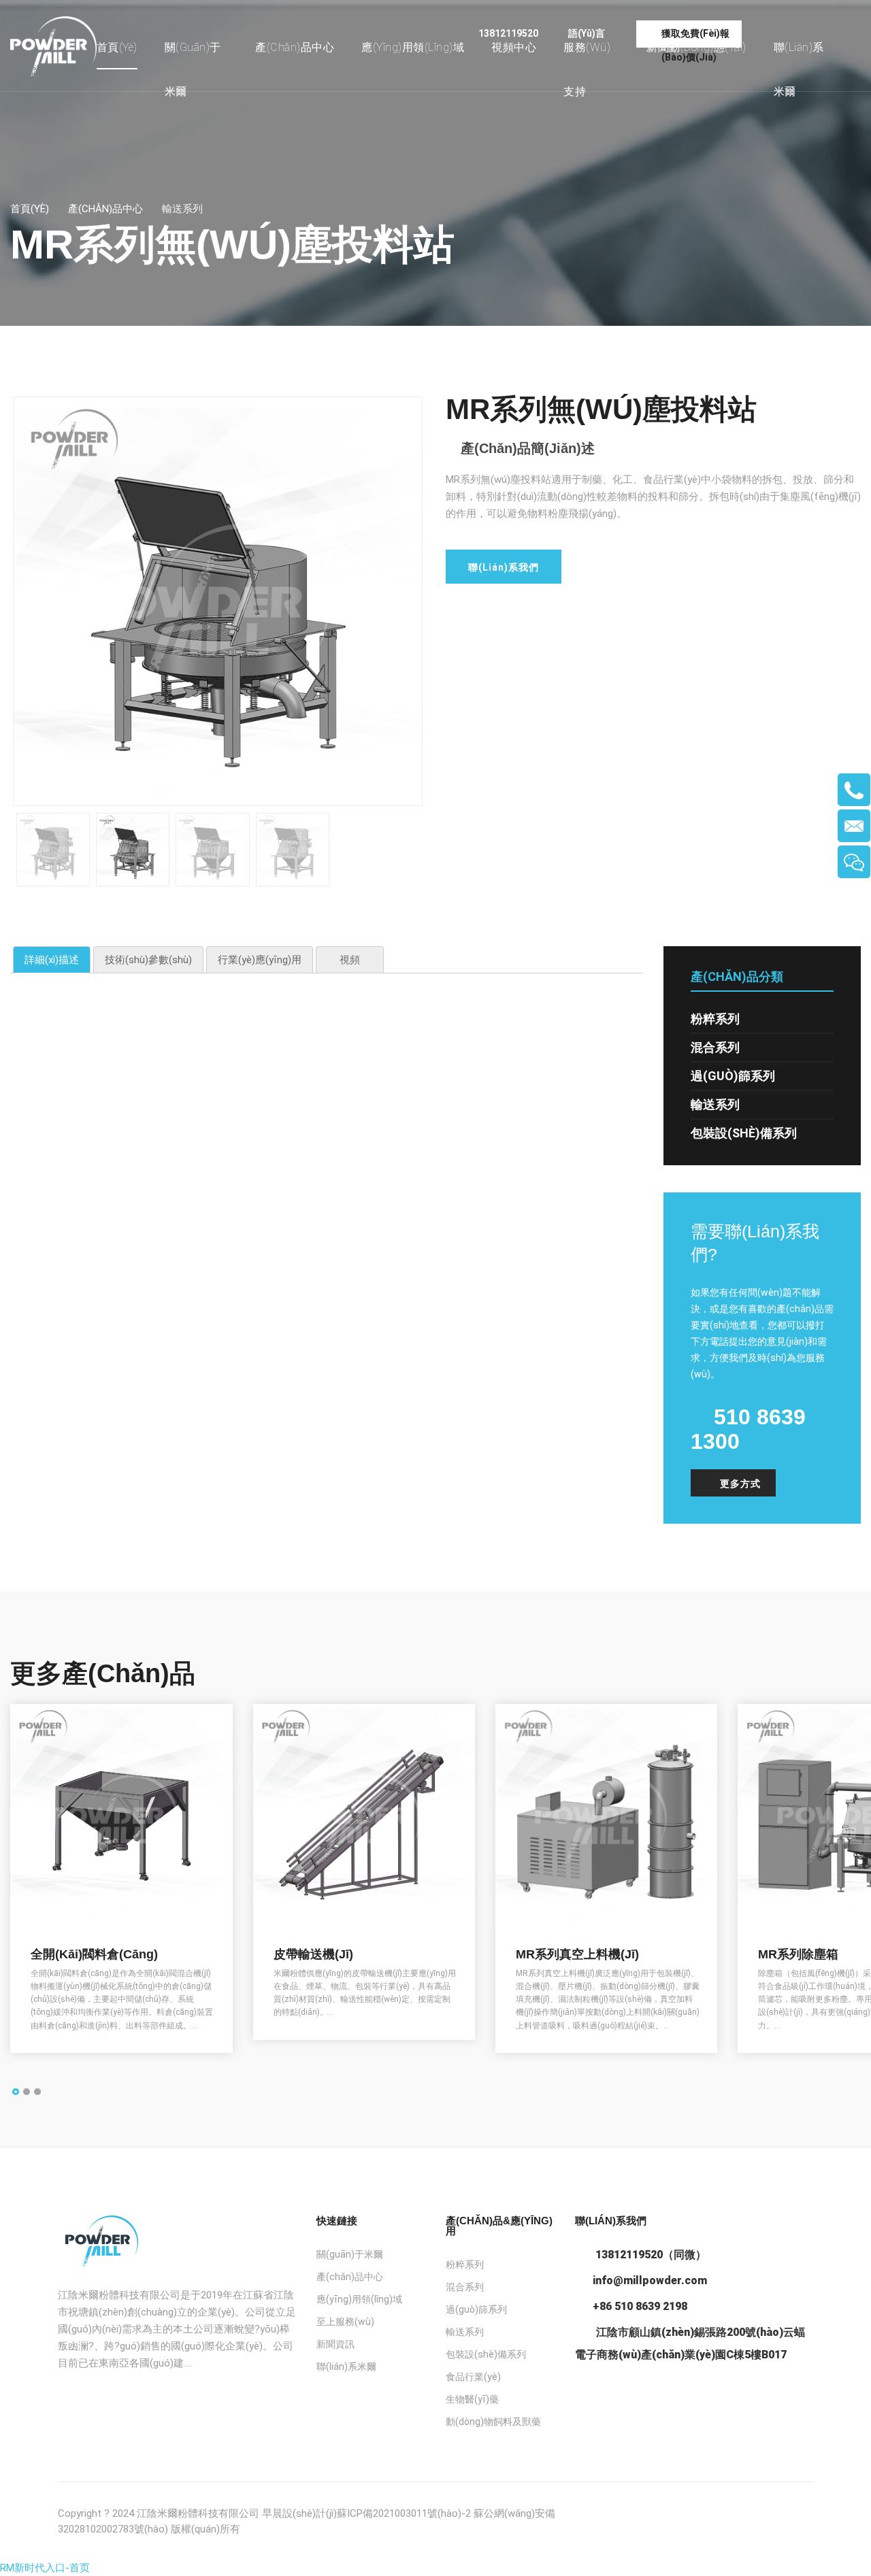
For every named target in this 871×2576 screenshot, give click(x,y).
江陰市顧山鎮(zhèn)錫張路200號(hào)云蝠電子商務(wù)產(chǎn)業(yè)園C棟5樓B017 (690, 2343)
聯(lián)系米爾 (799, 69)
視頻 (350, 960)
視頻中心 (514, 47)
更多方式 (740, 1484)
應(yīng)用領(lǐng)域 (413, 47)
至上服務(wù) (345, 2322)
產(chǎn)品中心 (295, 47)
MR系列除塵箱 (798, 1954)
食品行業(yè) (473, 2377)
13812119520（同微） (650, 2255)
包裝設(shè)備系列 (744, 1133)
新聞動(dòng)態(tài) (696, 47)
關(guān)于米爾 (193, 69)
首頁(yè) (117, 47)
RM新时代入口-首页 (45, 2568)
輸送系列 (715, 1104)
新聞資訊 (335, 2344)
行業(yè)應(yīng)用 (260, 960)
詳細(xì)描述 (52, 960)
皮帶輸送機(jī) (313, 1954)
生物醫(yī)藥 (472, 2399)
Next (443, 605)
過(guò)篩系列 (733, 1076)
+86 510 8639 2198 (640, 2306)
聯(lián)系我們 (504, 567)
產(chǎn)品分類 (737, 976)
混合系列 (715, 1047)
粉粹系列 (715, 1019)
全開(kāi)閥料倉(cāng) (94, 1954)
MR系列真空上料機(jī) (577, 1954)
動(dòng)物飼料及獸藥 (493, 2422)
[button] (16, 2092)
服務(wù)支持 (587, 69)
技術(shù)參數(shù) (148, 960)
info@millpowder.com (650, 2280)
